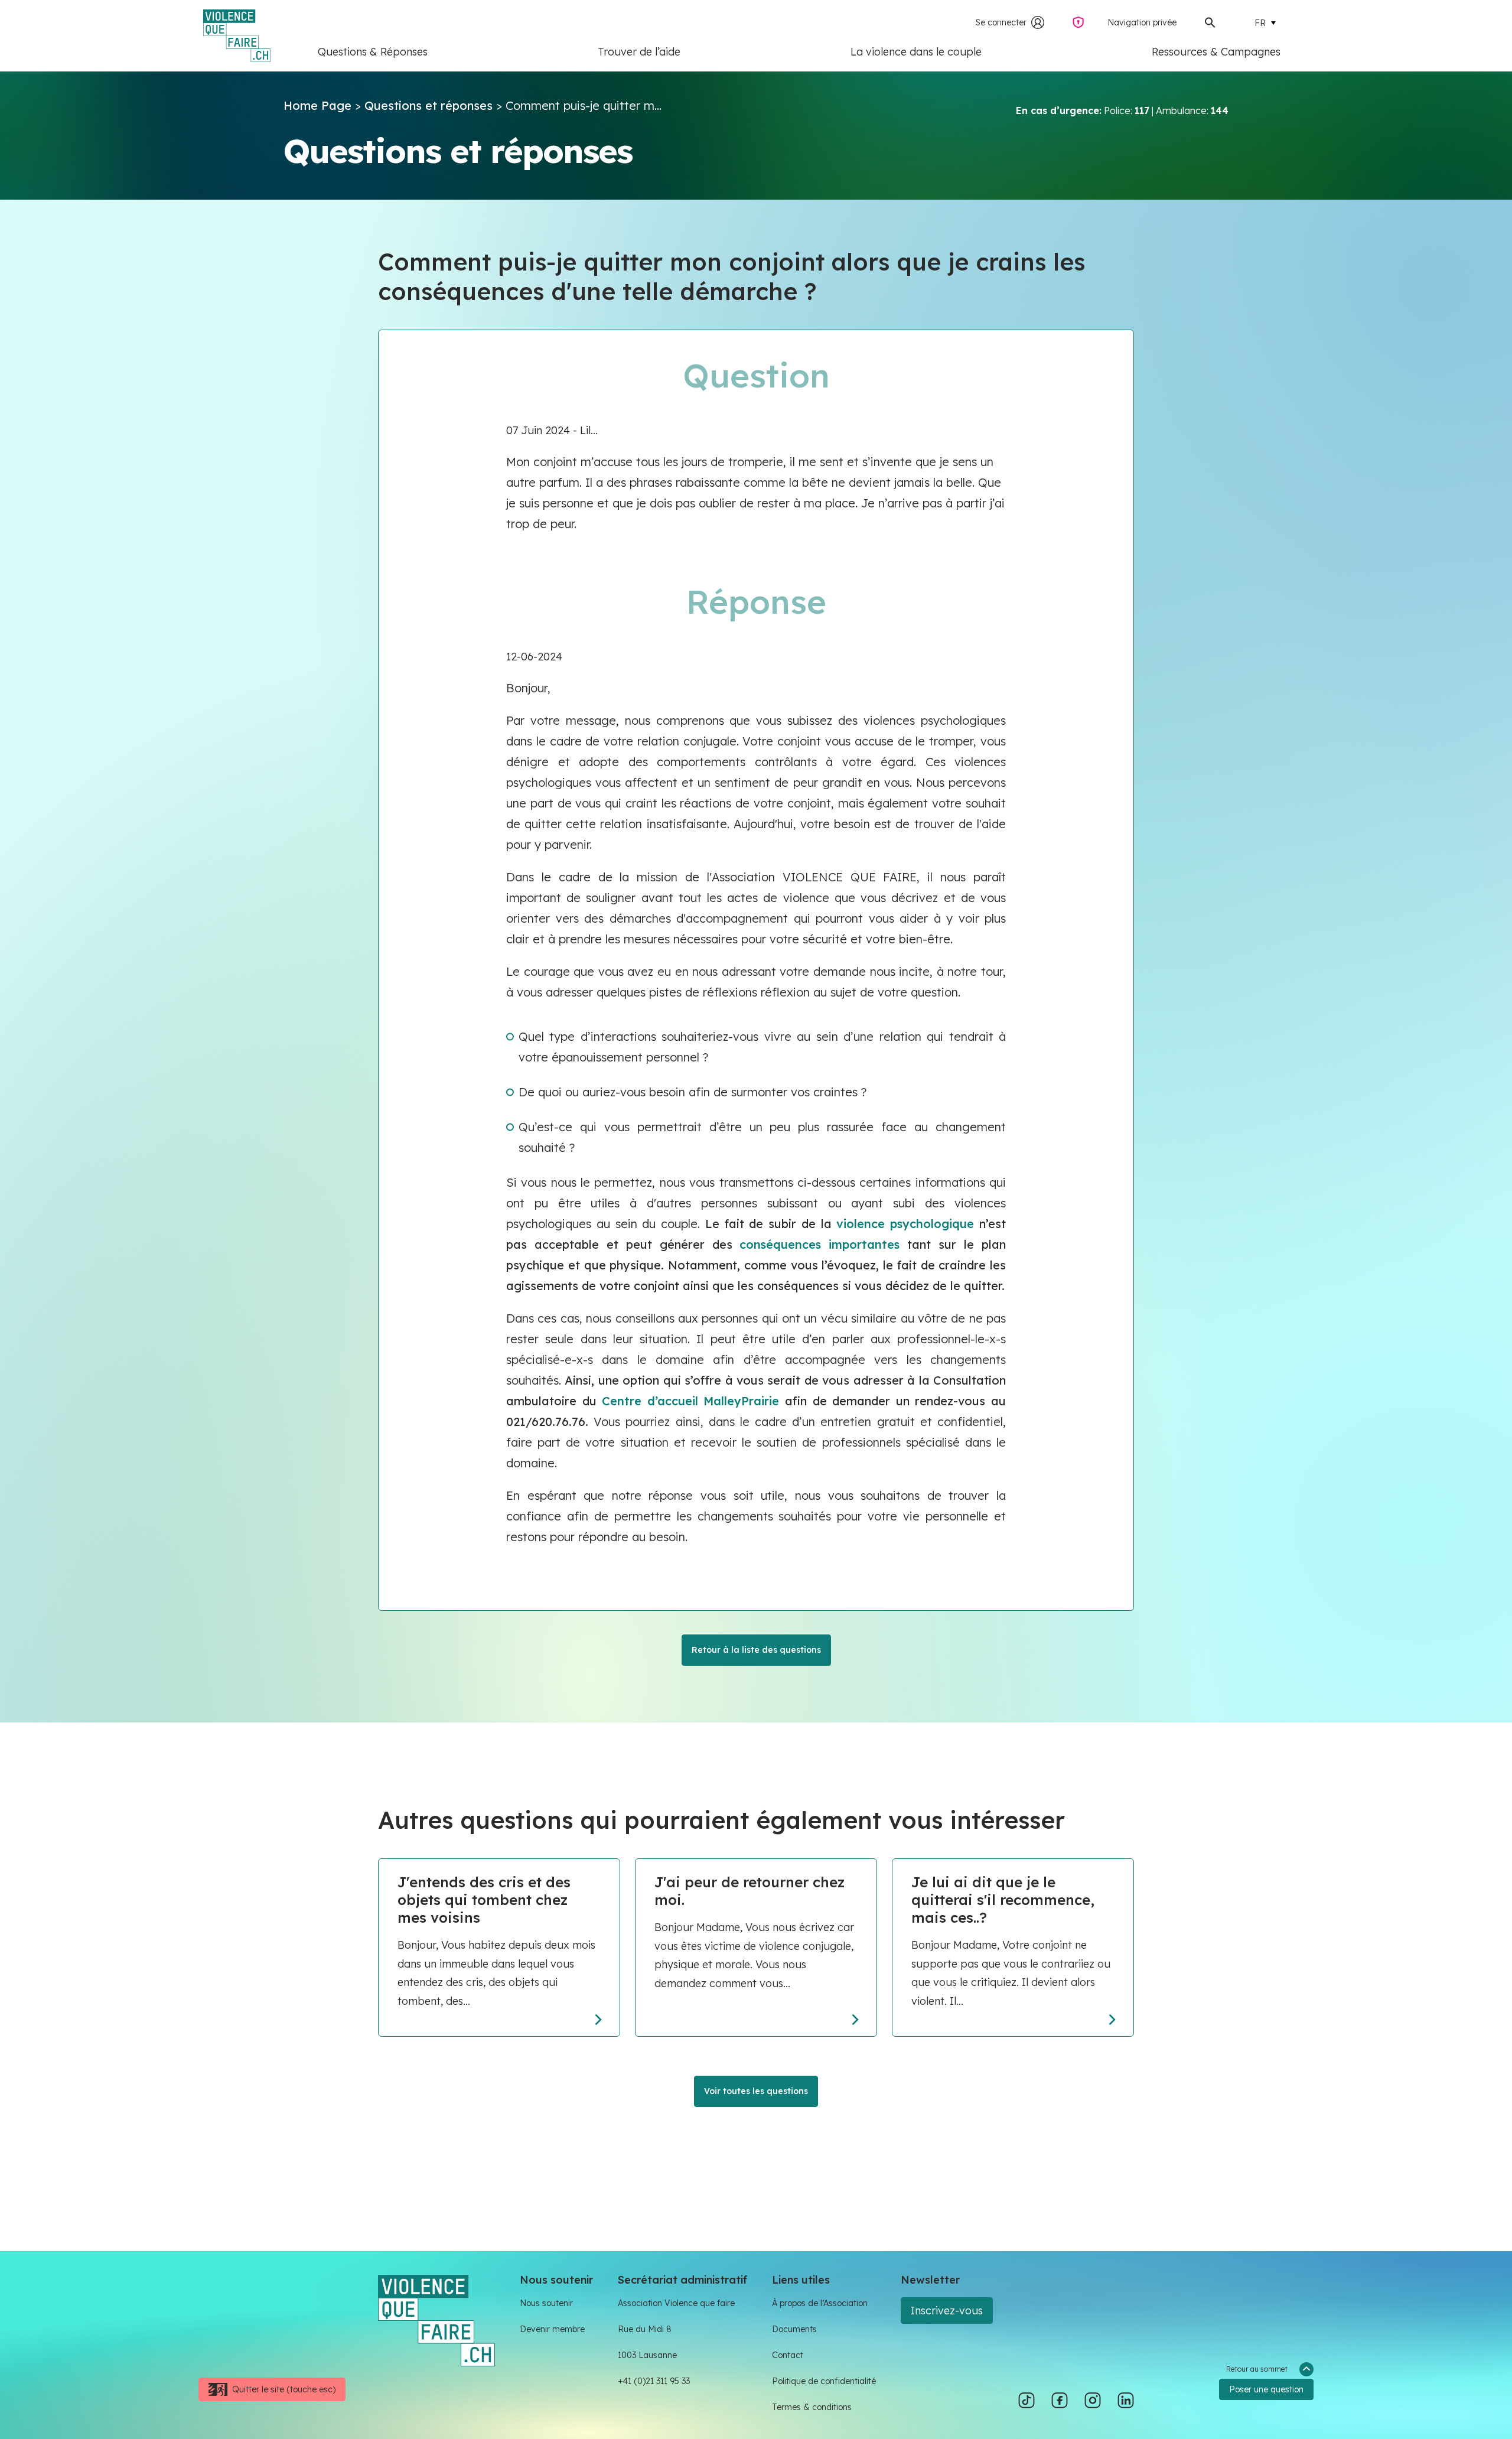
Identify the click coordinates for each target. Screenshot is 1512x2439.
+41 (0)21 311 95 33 (654, 2381)
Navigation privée (1142, 22)
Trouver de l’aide (639, 52)
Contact (788, 2355)
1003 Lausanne (647, 2355)
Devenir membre (552, 2329)
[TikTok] (1027, 2401)
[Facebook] (1060, 2401)
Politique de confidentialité (824, 2381)
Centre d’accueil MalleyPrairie (690, 1401)
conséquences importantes (819, 1244)
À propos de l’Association (820, 2303)
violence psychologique (905, 1224)
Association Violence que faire (676, 2303)
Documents (794, 2329)
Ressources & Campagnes (1216, 52)
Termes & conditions (812, 2407)
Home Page (317, 105)
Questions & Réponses (373, 52)
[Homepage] (436, 2319)
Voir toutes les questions (756, 2091)
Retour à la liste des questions (756, 1650)
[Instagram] (1093, 2401)
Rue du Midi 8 (645, 2329)
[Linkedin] (1126, 2401)
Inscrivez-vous (947, 2311)
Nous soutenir (546, 2303)
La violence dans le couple (916, 52)
